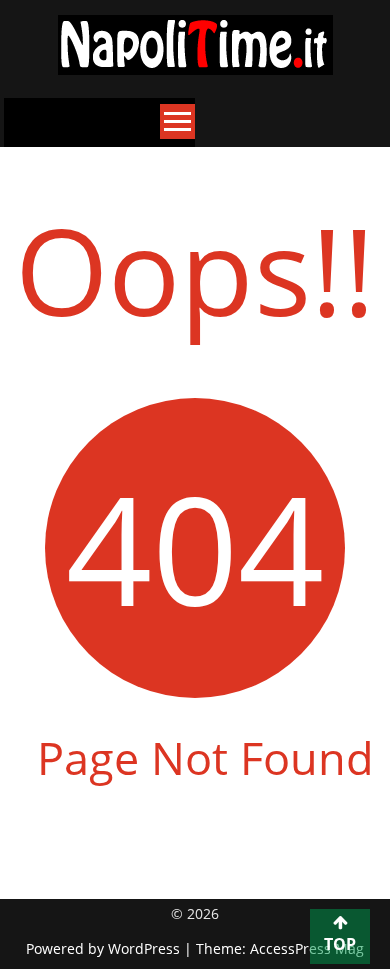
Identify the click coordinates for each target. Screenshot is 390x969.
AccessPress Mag (307, 948)
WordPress (146, 948)
